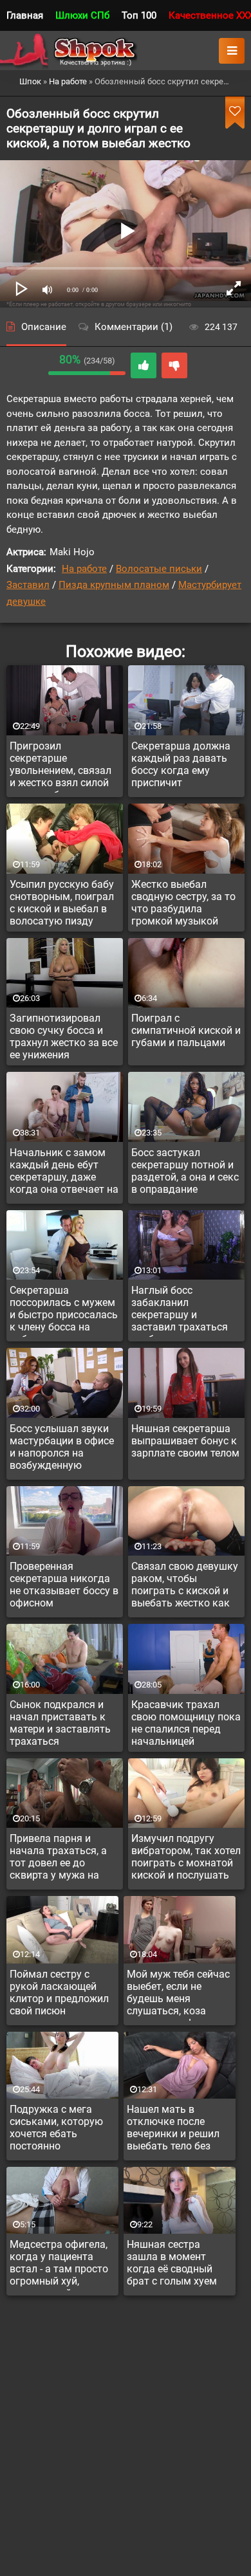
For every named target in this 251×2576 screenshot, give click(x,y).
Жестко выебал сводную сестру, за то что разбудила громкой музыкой (183, 903)
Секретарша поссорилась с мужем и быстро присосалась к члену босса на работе (64, 1311)
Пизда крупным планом (114, 585)
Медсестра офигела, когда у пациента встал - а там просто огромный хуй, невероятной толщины (59, 2265)
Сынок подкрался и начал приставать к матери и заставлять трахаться (60, 1723)
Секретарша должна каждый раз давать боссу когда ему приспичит (181, 764)
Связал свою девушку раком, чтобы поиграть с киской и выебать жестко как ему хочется (185, 1587)
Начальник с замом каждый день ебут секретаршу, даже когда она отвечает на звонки (64, 1173)
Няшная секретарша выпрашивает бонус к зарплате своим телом (185, 1441)
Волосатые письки (159, 569)
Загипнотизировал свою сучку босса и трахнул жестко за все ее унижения (64, 1036)
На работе (84, 569)
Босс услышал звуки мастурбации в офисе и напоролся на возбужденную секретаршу (62, 1449)
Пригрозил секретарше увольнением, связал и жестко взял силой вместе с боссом (60, 766)
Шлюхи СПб (82, 15)
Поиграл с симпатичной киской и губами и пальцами (186, 1030)
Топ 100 (139, 15)
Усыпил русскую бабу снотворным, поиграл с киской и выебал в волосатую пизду (62, 903)
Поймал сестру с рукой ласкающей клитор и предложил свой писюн (59, 1992)
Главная (25, 15)
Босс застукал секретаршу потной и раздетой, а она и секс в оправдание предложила (185, 1173)
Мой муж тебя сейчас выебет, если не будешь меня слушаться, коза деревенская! (178, 1994)
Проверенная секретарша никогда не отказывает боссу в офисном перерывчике (64, 1587)
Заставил (28, 585)
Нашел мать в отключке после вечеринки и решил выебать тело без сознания (173, 2130)
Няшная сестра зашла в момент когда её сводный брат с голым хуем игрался (172, 2265)
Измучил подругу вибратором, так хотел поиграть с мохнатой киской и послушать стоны (186, 1859)
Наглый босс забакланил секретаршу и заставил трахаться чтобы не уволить (180, 1311)
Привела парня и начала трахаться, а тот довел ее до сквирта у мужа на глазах (58, 1859)
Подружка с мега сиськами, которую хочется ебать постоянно (56, 2128)
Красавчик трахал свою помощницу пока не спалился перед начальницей (186, 1723)
